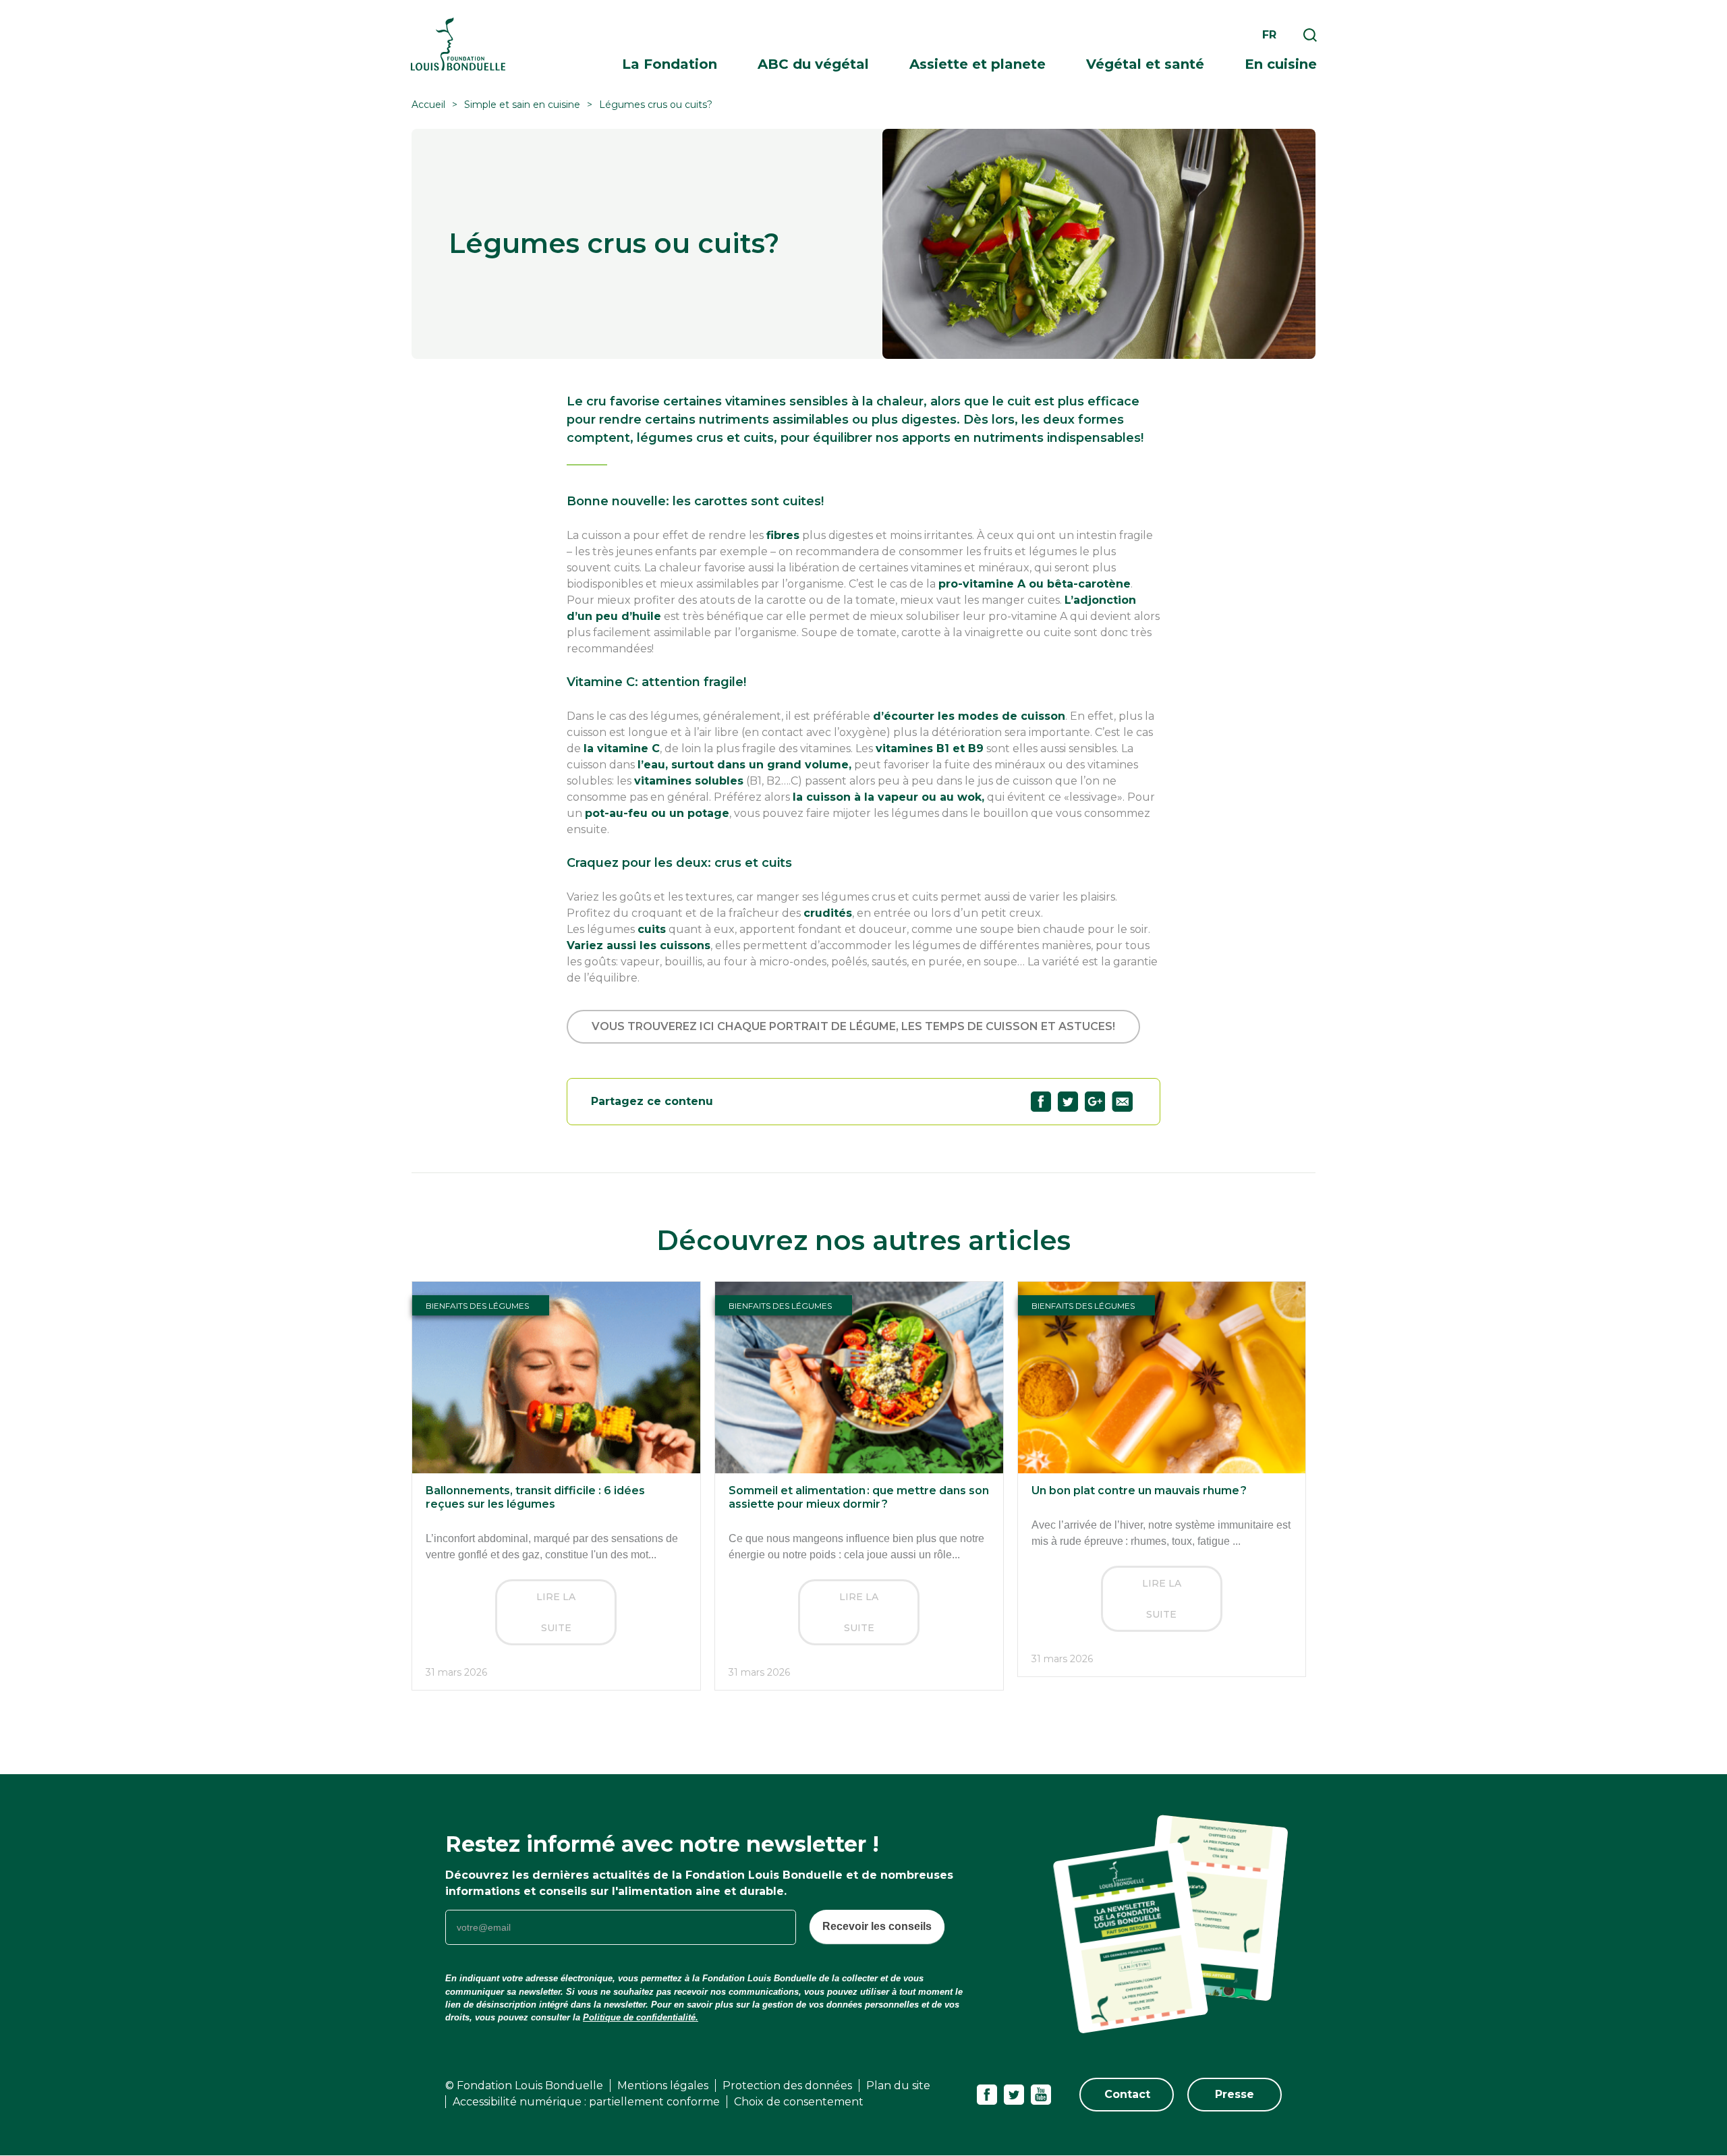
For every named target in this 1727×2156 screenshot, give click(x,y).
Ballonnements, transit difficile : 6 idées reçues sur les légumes (535, 1497)
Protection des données (787, 2086)
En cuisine (1281, 64)
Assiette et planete (978, 64)
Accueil (428, 105)
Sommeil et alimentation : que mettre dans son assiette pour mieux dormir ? (859, 1497)
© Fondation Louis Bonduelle (524, 2086)
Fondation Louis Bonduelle (458, 44)
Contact (1127, 2094)
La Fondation (670, 64)
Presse (1235, 2094)
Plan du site (898, 2086)
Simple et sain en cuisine (522, 105)
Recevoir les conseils (877, 1926)
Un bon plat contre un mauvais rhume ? (1139, 1491)
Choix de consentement (799, 2102)
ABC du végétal (813, 64)
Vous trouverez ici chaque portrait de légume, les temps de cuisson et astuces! (853, 1026)
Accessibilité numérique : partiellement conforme (586, 2102)
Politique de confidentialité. (641, 2017)
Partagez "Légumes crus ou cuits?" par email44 (1122, 1102)
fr (1269, 35)
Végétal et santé (1145, 64)
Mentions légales (663, 2086)
